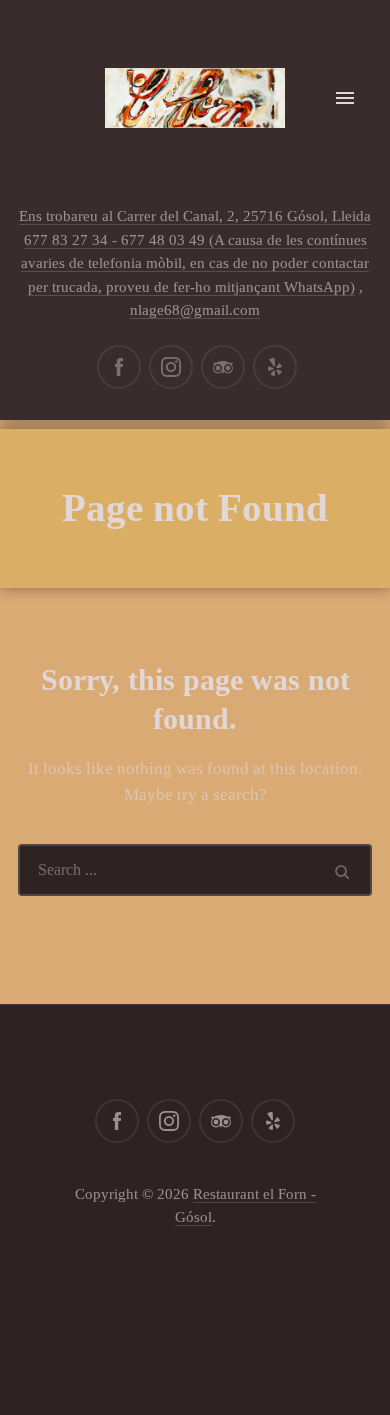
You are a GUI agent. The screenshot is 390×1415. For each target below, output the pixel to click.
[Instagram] (171, 367)
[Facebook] (119, 367)
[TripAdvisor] (223, 367)
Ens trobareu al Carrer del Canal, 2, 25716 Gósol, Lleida (195, 216)
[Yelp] (275, 367)
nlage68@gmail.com (195, 310)
